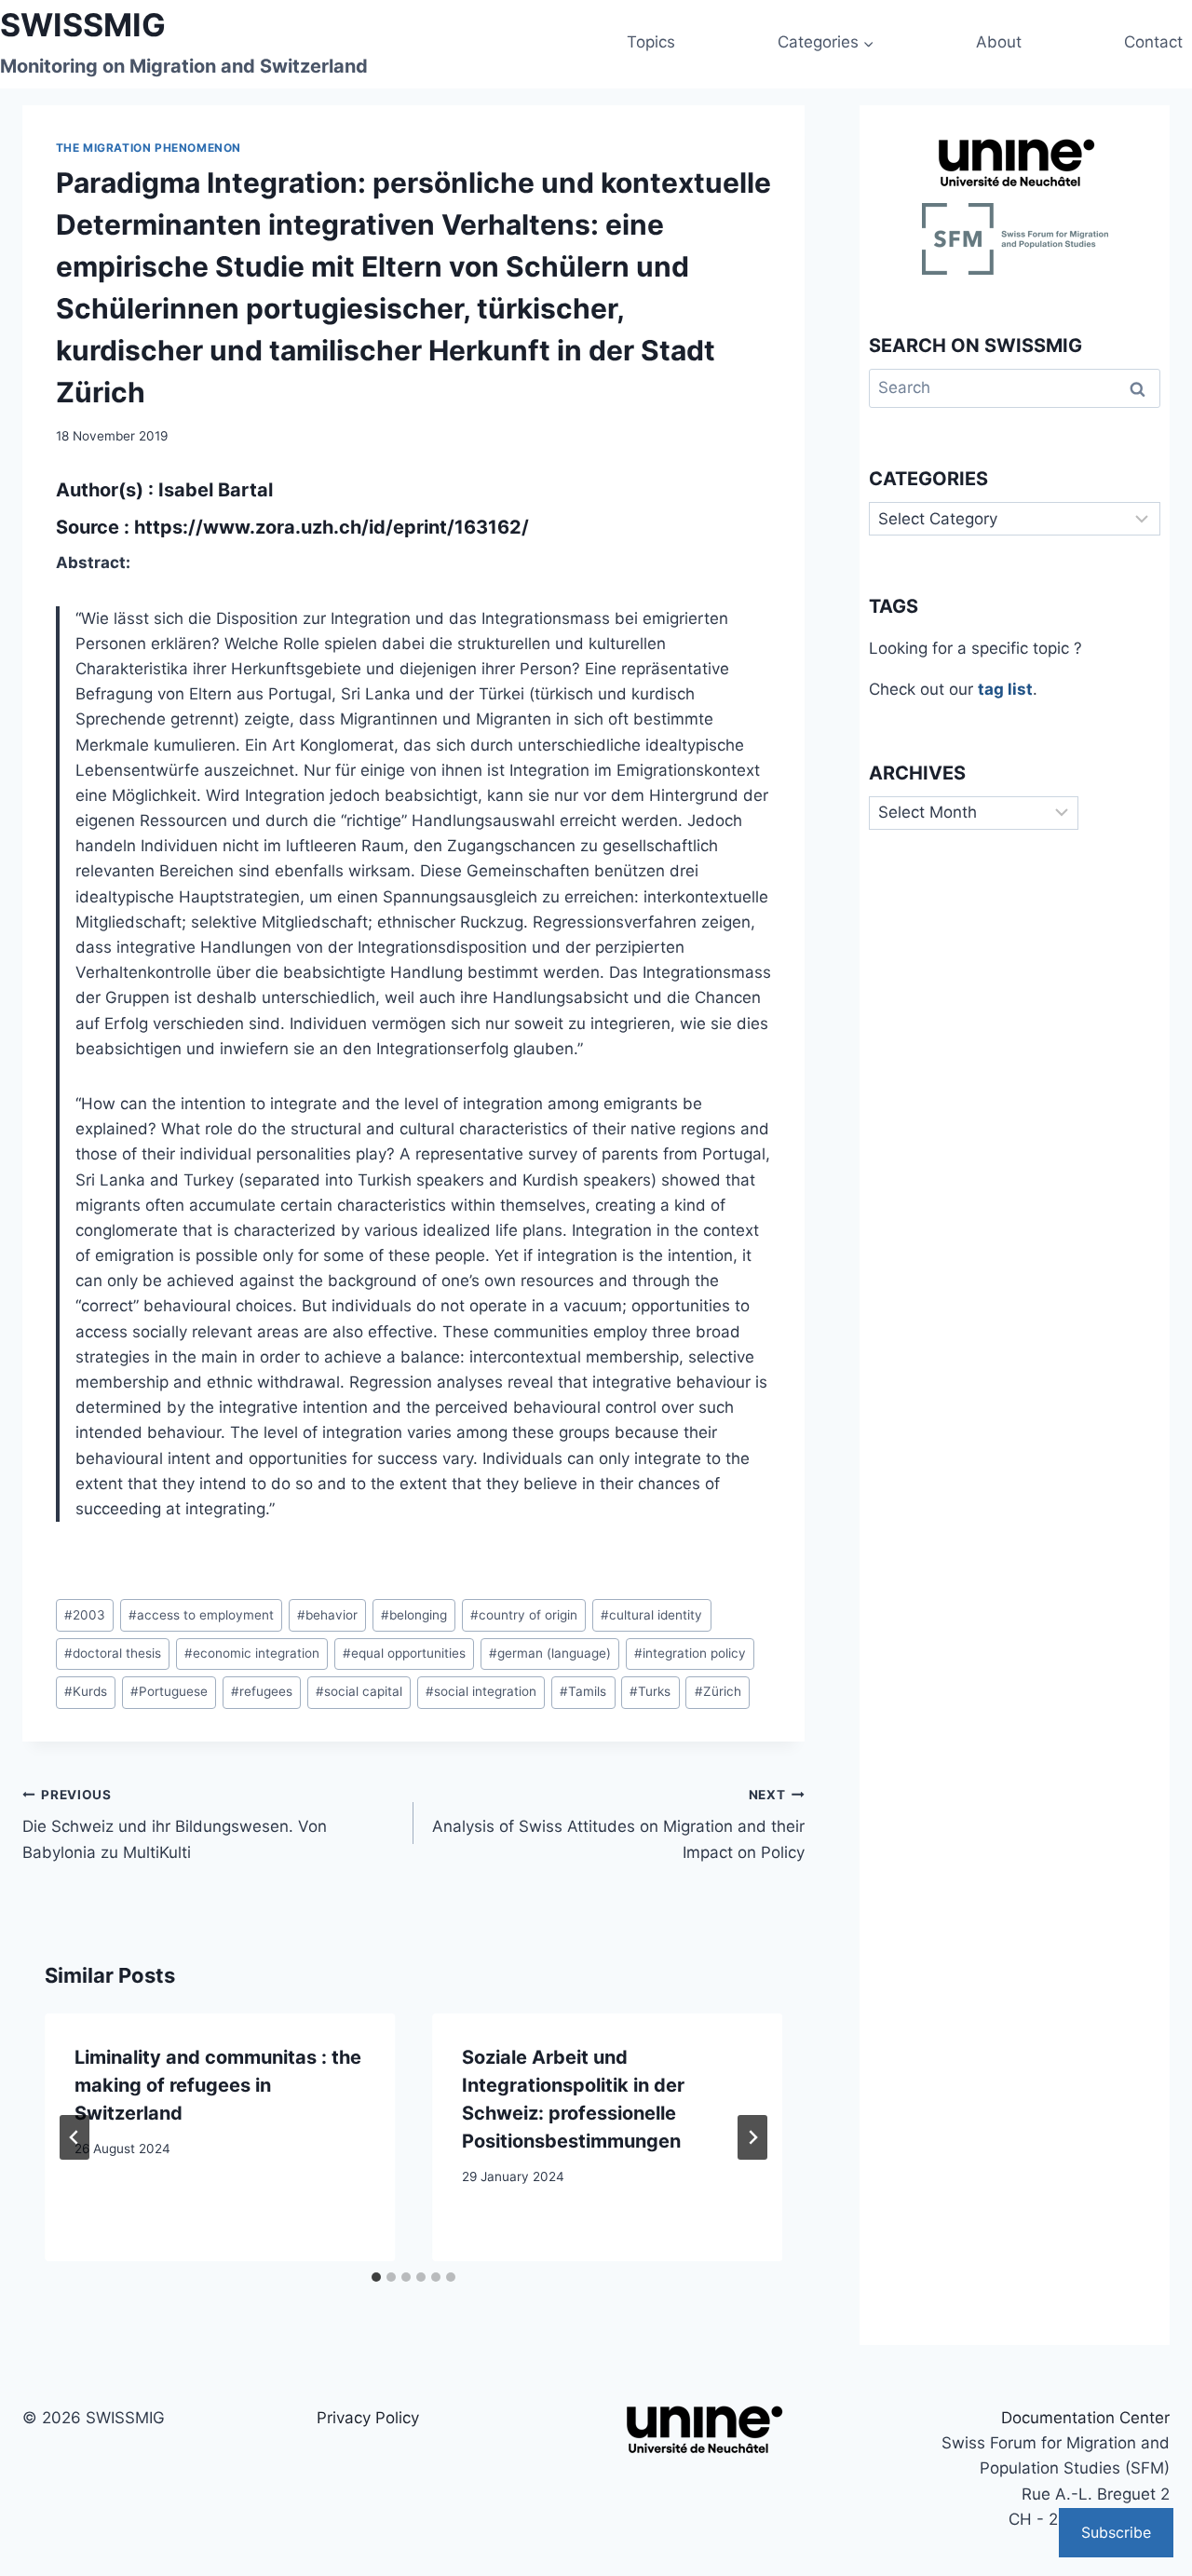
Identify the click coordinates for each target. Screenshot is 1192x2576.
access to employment (201, 1615)
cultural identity (651, 1615)
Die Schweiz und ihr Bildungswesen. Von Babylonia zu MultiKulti (175, 1824)
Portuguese (169, 1691)
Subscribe (1116, 2532)
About (999, 42)
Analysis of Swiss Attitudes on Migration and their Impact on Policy (618, 1824)
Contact (1153, 42)
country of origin (524, 1615)
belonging (414, 1615)
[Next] (752, 2137)
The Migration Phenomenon (149, 148)
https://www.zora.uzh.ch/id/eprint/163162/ (332, 527)
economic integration (252, 1653)
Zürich (718, 1691)
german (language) (550, 1653)
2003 (85, 1615)
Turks (650, 1691)
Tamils (583, 1691)
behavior (327, 1615)
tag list (1005, 689)
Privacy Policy (368, 2418)
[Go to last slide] (74, 2137)
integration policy (690, 1653)
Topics (651, 42)
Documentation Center (1085, 2418)
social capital (359, 1691)
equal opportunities (404, 1653)
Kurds (86, 1691)
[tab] (376, 2277)
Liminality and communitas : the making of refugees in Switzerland (218, 2085)
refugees (262, 1691)
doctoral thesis (113, 1653)
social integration (481, 1691)
